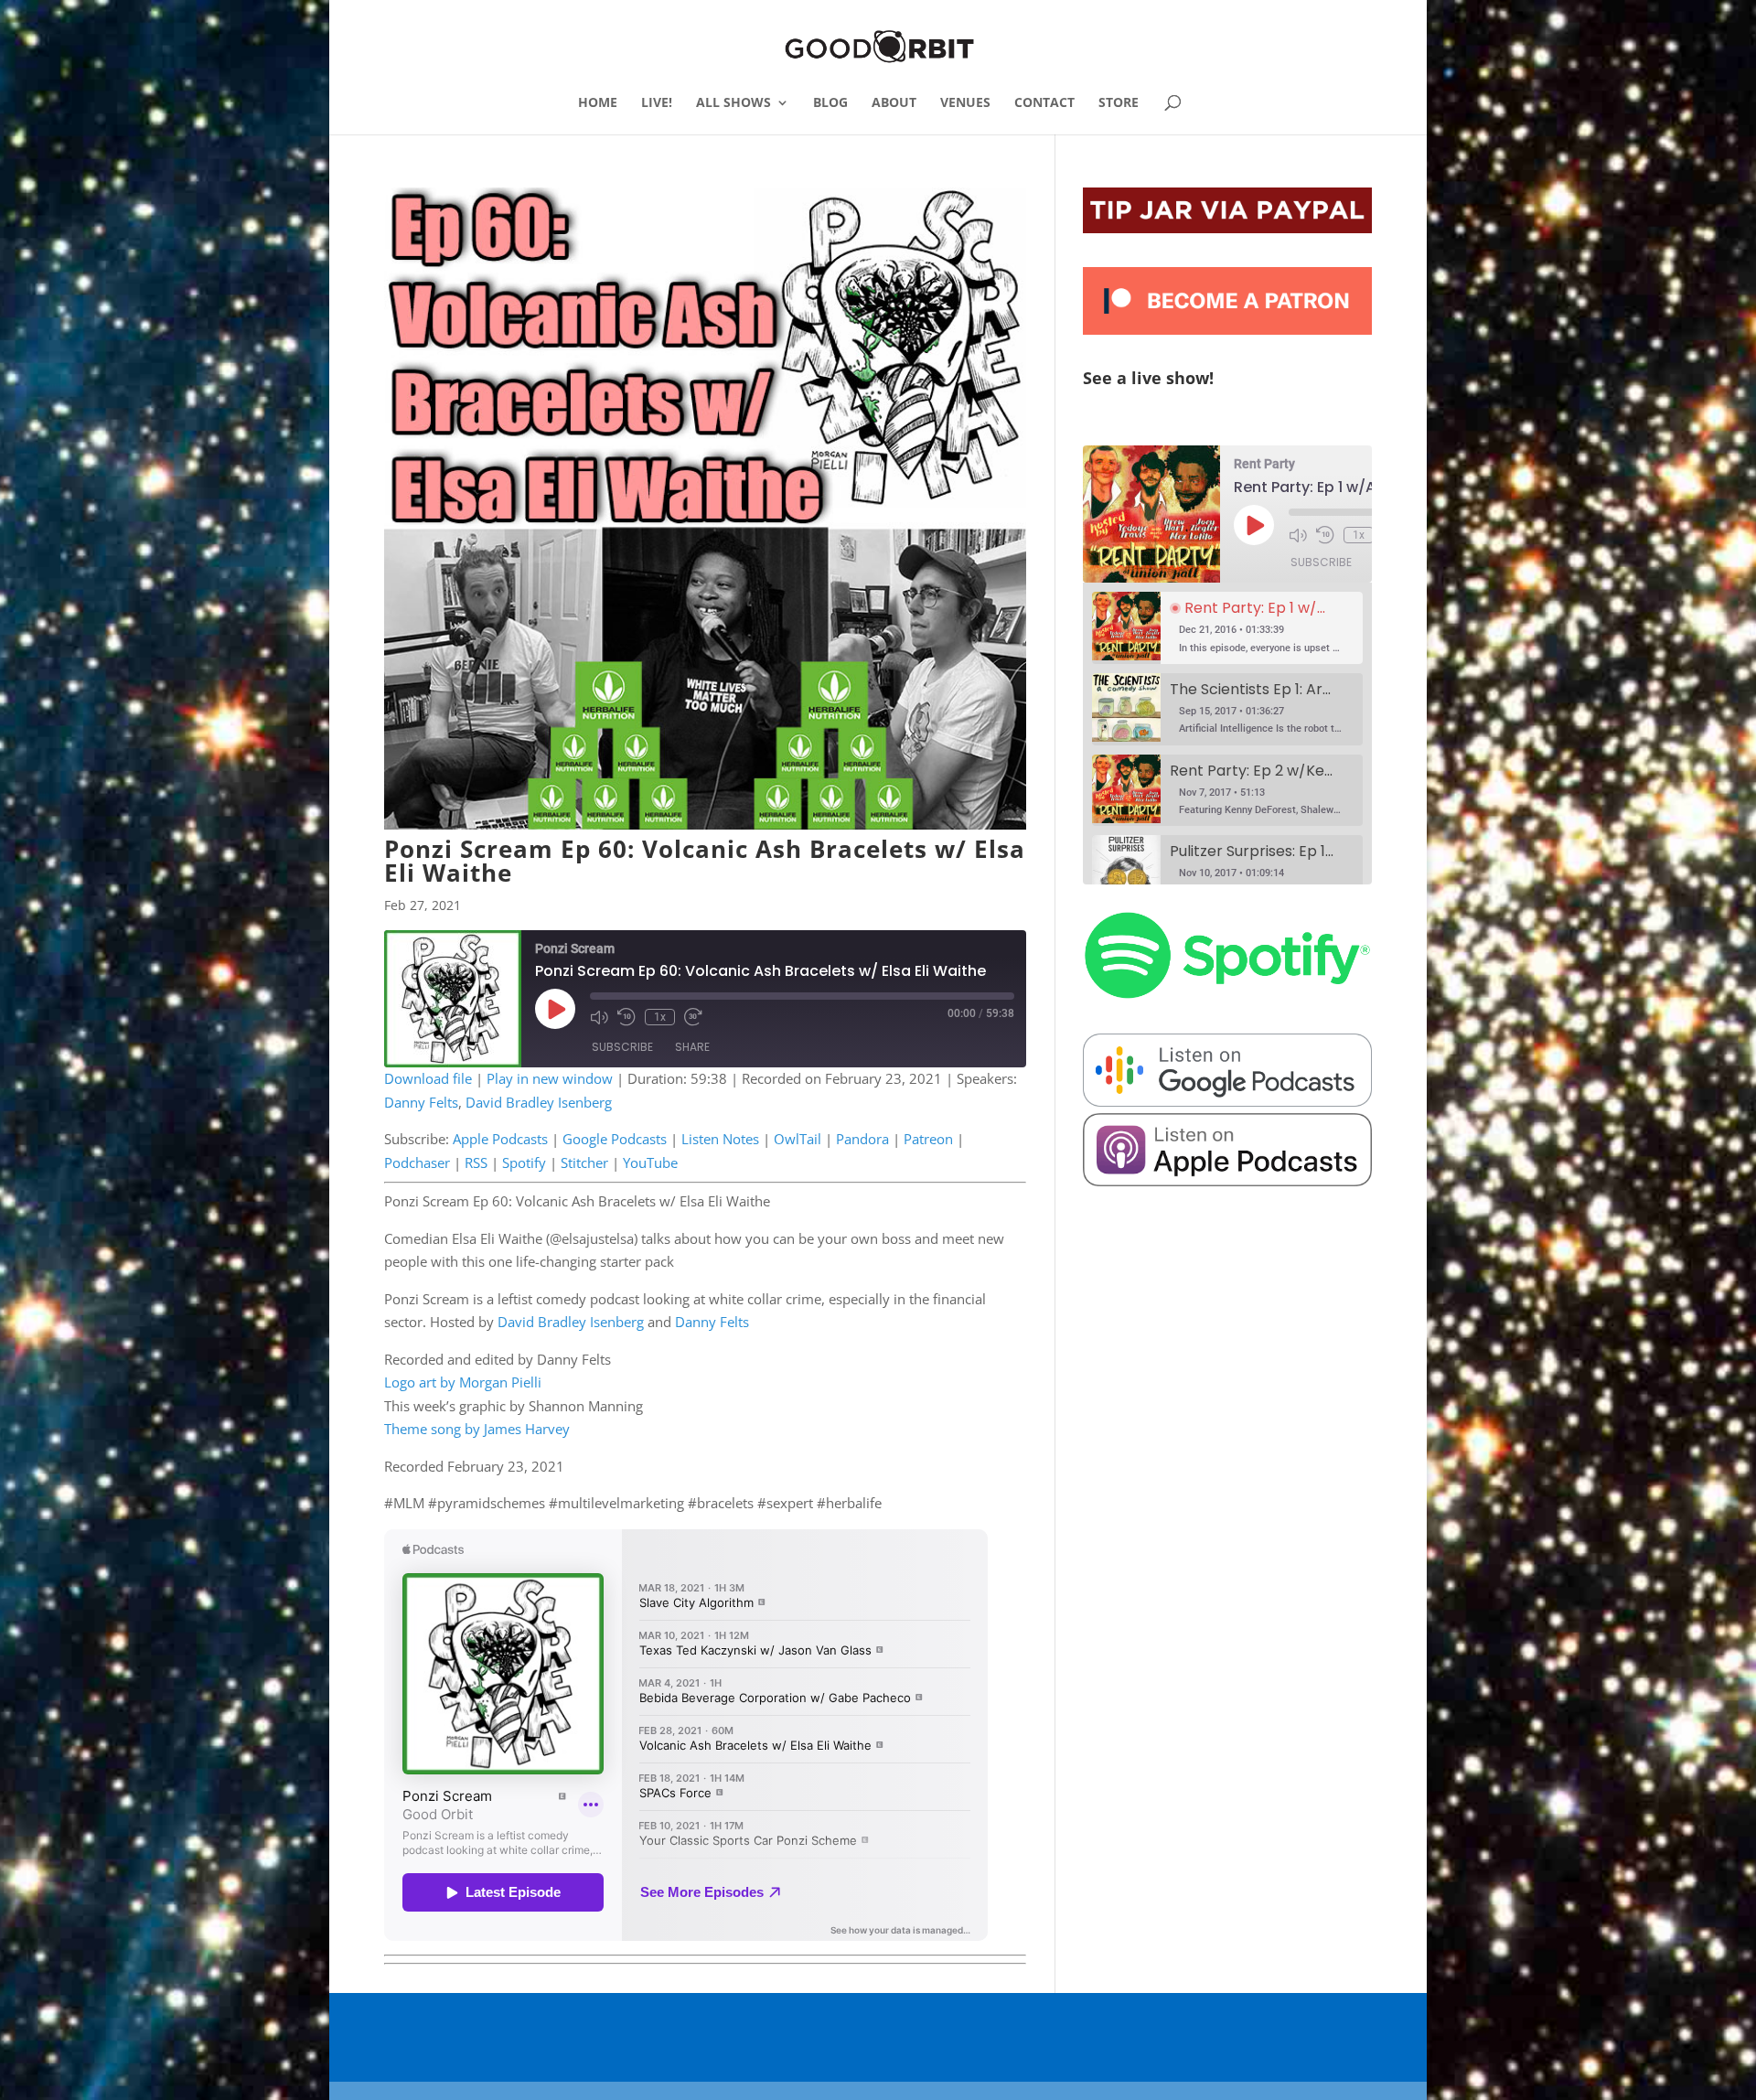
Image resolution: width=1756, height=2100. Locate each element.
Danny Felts (421, 1102)
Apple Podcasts (500, 1139)
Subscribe (622, 1047)
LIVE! (657, 103)
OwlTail (798, 1139)
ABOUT (894, 103)
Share (692, 1047)
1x (660, 1017)
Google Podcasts (615, 1139)
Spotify (524, 1162)
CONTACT (1044, 103)
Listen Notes (720, 1139)
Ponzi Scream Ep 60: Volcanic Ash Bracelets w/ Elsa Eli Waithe (705, 861)
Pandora (862, 1139)
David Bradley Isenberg (539, 1102)
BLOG (830, 103)
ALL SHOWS (733, 103)
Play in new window (550, 1078)
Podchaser (417, 1162)
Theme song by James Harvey (477, 1429)
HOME (598, 103)
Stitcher (584, 1162)
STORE (1119, 103)
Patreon (928, 1139)
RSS (476, 1162)
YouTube (650, 1162)
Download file (428, 1078)
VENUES (965, 103)
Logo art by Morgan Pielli (463, 1382)
